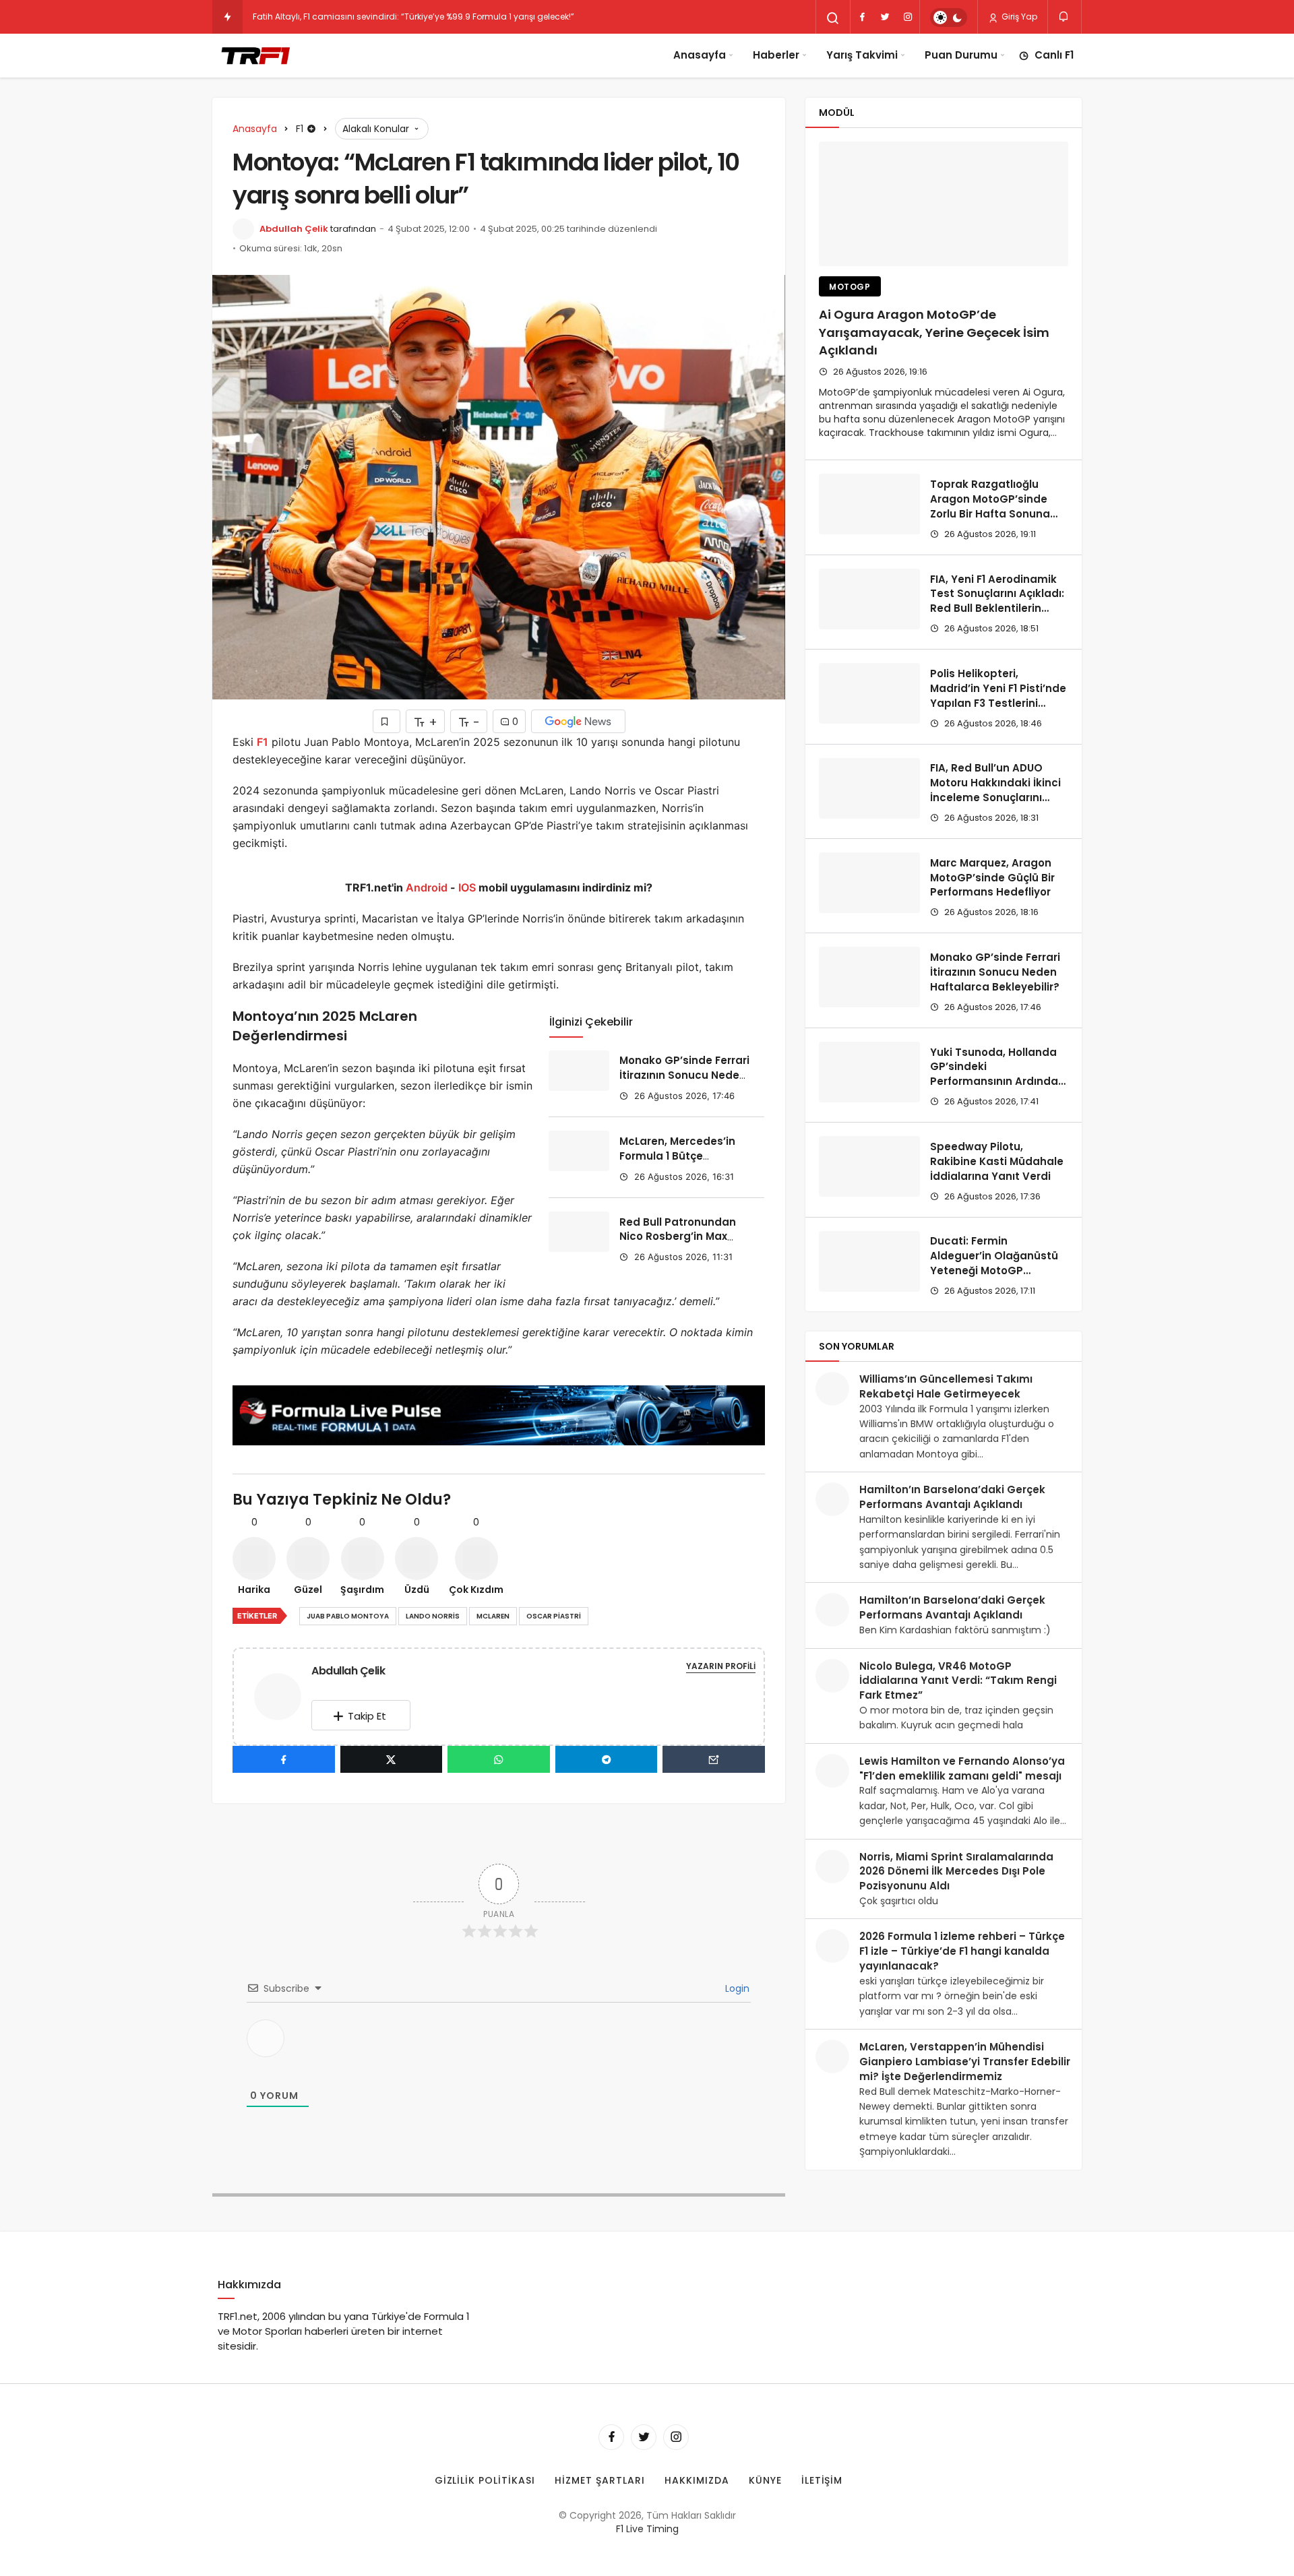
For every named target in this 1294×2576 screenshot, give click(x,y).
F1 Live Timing (647, 2529)
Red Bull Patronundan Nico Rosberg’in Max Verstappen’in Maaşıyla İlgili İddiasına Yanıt (683, 1244)
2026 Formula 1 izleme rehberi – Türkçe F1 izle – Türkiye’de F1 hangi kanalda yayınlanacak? (962, 1951)
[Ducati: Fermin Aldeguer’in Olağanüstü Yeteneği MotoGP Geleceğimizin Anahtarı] (869, 1261)
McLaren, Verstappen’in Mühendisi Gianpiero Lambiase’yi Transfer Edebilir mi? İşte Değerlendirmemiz (965, 2062)
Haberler (776, 55)
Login (736, 1988)
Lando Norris (433, 1616)
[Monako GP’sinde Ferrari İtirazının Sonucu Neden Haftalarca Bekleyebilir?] (579, 1071)
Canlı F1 (1054, 55)
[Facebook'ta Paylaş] (284, 1759)
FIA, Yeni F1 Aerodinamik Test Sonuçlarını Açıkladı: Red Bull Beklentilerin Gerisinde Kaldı (997, 601)
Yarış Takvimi (862, 55)
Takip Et (367, 1716)
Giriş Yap (1018, 17)
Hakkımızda (697, 2480)
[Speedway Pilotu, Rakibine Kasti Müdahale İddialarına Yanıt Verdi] (869, 1166)
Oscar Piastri (554, 1616)
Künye (765, 2480)
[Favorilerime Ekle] (387, 721)
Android (425, 887)
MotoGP (850, 287)
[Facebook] (862, 17)
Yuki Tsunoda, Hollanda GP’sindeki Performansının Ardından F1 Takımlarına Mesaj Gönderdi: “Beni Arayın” (997, 1081)
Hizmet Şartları (600, 2480)
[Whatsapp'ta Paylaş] (499, 1759)
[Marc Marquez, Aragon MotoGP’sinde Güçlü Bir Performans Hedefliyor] (869, 883)
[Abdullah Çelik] (283, 1696)
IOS (467, 887)
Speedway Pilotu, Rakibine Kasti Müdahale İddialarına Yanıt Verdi (997, 1161)
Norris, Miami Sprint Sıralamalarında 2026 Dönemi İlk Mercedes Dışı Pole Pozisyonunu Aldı (956, 1872)
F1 (263, 742)
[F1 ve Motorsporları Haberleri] (254, 55)
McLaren (493, 1616)
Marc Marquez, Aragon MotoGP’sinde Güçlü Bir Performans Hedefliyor (992, 878)
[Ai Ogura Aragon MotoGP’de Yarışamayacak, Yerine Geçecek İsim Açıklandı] (944, 204)
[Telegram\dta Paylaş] (607, 1759)
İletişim (822, 2480)
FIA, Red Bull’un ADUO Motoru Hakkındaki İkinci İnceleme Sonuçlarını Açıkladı (995, 790)
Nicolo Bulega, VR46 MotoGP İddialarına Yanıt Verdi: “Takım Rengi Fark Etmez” (958, 1681)
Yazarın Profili (721, 1666)
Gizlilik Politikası (485, 2480)
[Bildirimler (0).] (1065, 17)
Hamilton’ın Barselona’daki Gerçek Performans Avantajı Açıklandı (952, 1497)
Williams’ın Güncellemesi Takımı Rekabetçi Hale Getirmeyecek (946, 1386)
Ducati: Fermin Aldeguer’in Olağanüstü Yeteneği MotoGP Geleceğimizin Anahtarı (994, 1263)
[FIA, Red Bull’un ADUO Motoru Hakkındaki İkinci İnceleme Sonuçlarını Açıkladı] (869, 788)
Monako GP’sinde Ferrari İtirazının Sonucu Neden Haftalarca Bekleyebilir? (684, 1075)
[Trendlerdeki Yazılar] (227, 17)
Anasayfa (700, 55)
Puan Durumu (961, 55)
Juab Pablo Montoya (348, 1616)
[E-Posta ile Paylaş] (714, 1759)
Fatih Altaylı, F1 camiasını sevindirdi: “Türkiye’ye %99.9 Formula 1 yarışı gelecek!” (413, 17)
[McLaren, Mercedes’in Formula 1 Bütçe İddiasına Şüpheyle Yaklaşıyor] (579, 1151)
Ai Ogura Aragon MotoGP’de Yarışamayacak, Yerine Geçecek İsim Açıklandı (934, 333)
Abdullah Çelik (294, 229)
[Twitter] (885, 17)
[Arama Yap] (833, 18)
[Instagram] (908, 17)
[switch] (949, 18)
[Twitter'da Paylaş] (392, 1759)
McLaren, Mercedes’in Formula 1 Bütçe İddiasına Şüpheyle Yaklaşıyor (677, 1163)
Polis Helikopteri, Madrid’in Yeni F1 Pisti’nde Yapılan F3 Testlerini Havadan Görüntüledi (998, 695)
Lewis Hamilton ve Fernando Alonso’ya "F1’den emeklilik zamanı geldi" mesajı (962, 1768)
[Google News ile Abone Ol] (578, 721)
